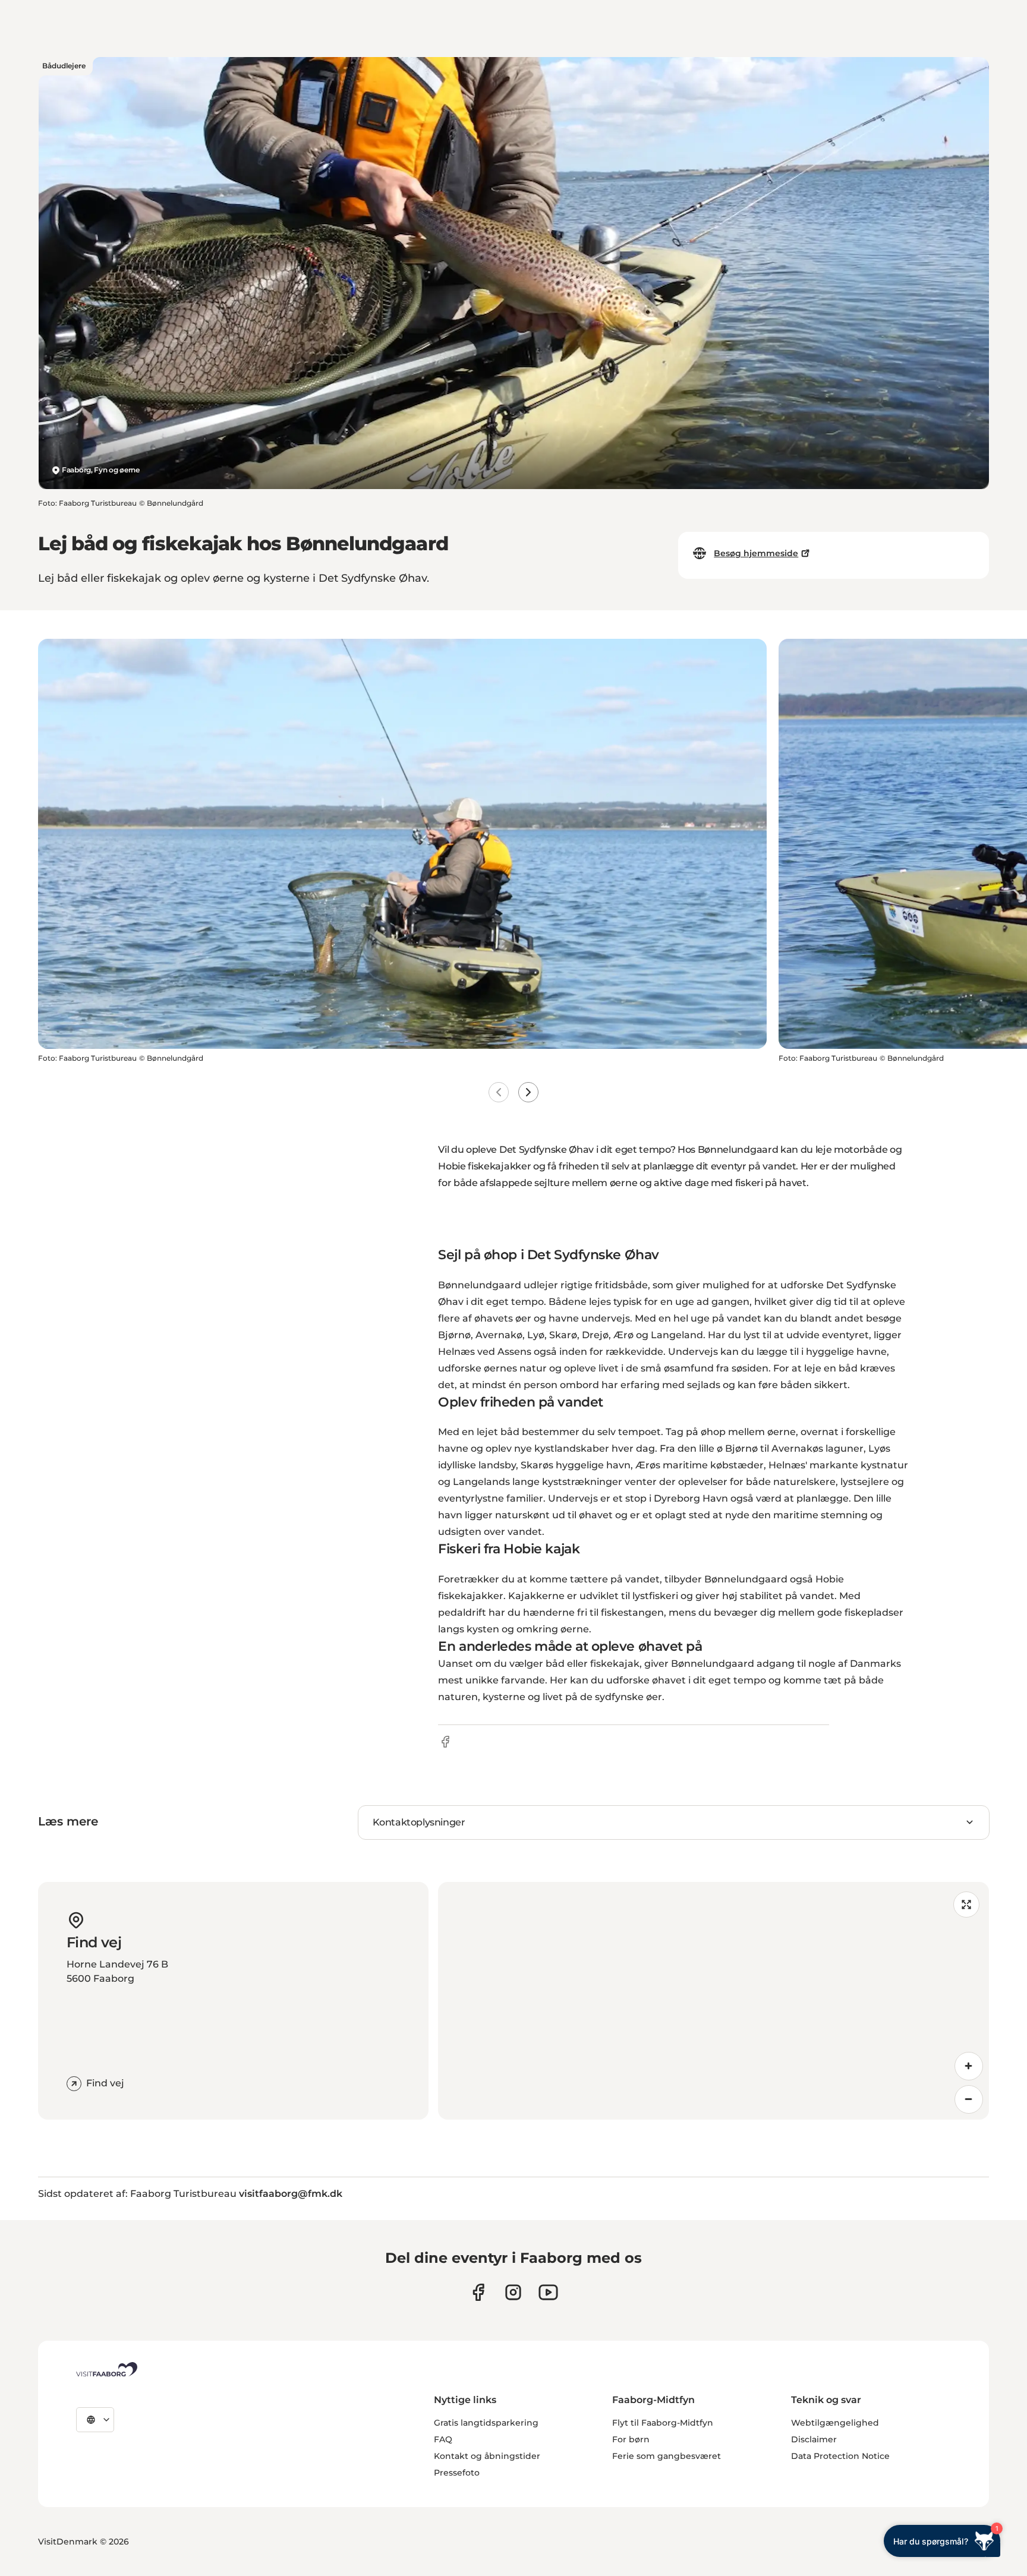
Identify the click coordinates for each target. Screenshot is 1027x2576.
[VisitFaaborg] (107, 2369)
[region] (713, 2001)
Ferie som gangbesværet (667, 2456)
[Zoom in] (969, 2066)
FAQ (443, 2439)
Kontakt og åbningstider (487, 2456)
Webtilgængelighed (835, 2423)
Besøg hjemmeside (756, 553)
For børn (631, 2439)
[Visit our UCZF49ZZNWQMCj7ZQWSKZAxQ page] (548, 2292)
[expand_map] (966, 1905)
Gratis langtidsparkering (486, 2423)
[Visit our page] (478, 2292)
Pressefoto (457, 2473)
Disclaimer (814, 2439)
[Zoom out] (969, 2099)
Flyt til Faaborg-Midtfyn (663, 2423)
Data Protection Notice (840, 2456)
